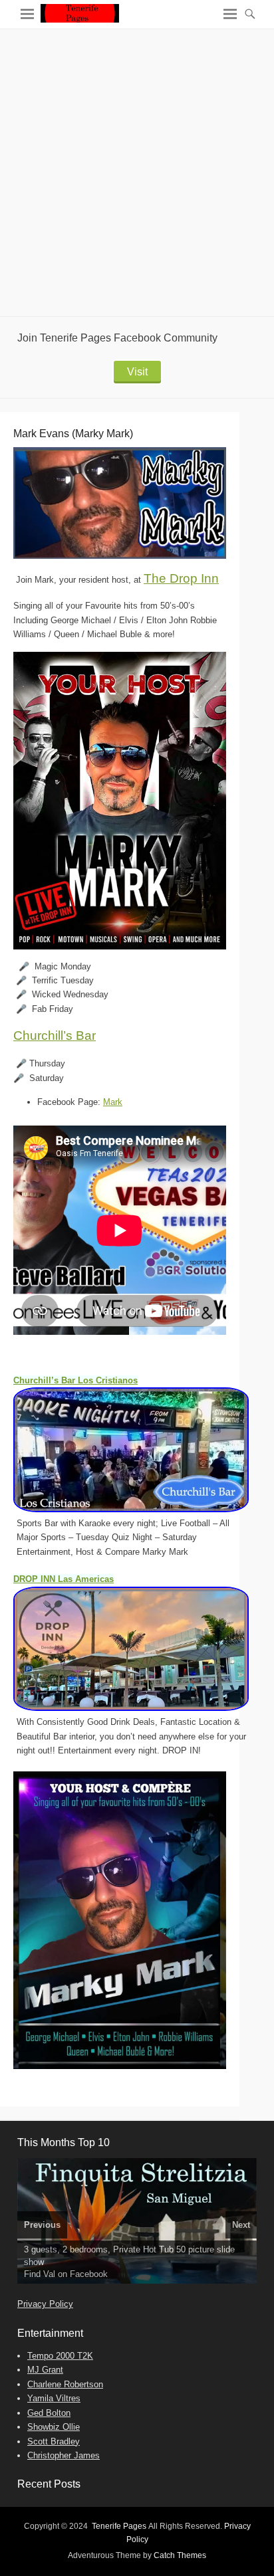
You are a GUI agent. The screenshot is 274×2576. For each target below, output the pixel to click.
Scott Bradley (54, 2441)
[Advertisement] (137, 173)
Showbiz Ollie (54, 2427)
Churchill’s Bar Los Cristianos (75, 1380)
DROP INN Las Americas (64, 1579)
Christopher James (64, 2455)
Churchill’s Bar (55, 1036)
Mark (113, 1102)
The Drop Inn (181, 578)
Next (241, 2225)
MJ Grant (45, 2370)
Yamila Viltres (54, 2398)
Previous (42, 2225)
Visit (137, 372)
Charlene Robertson (65, 2384)
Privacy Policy (45, 2304)
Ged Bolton (49, 2413)
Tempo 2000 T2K (60, 2356)
